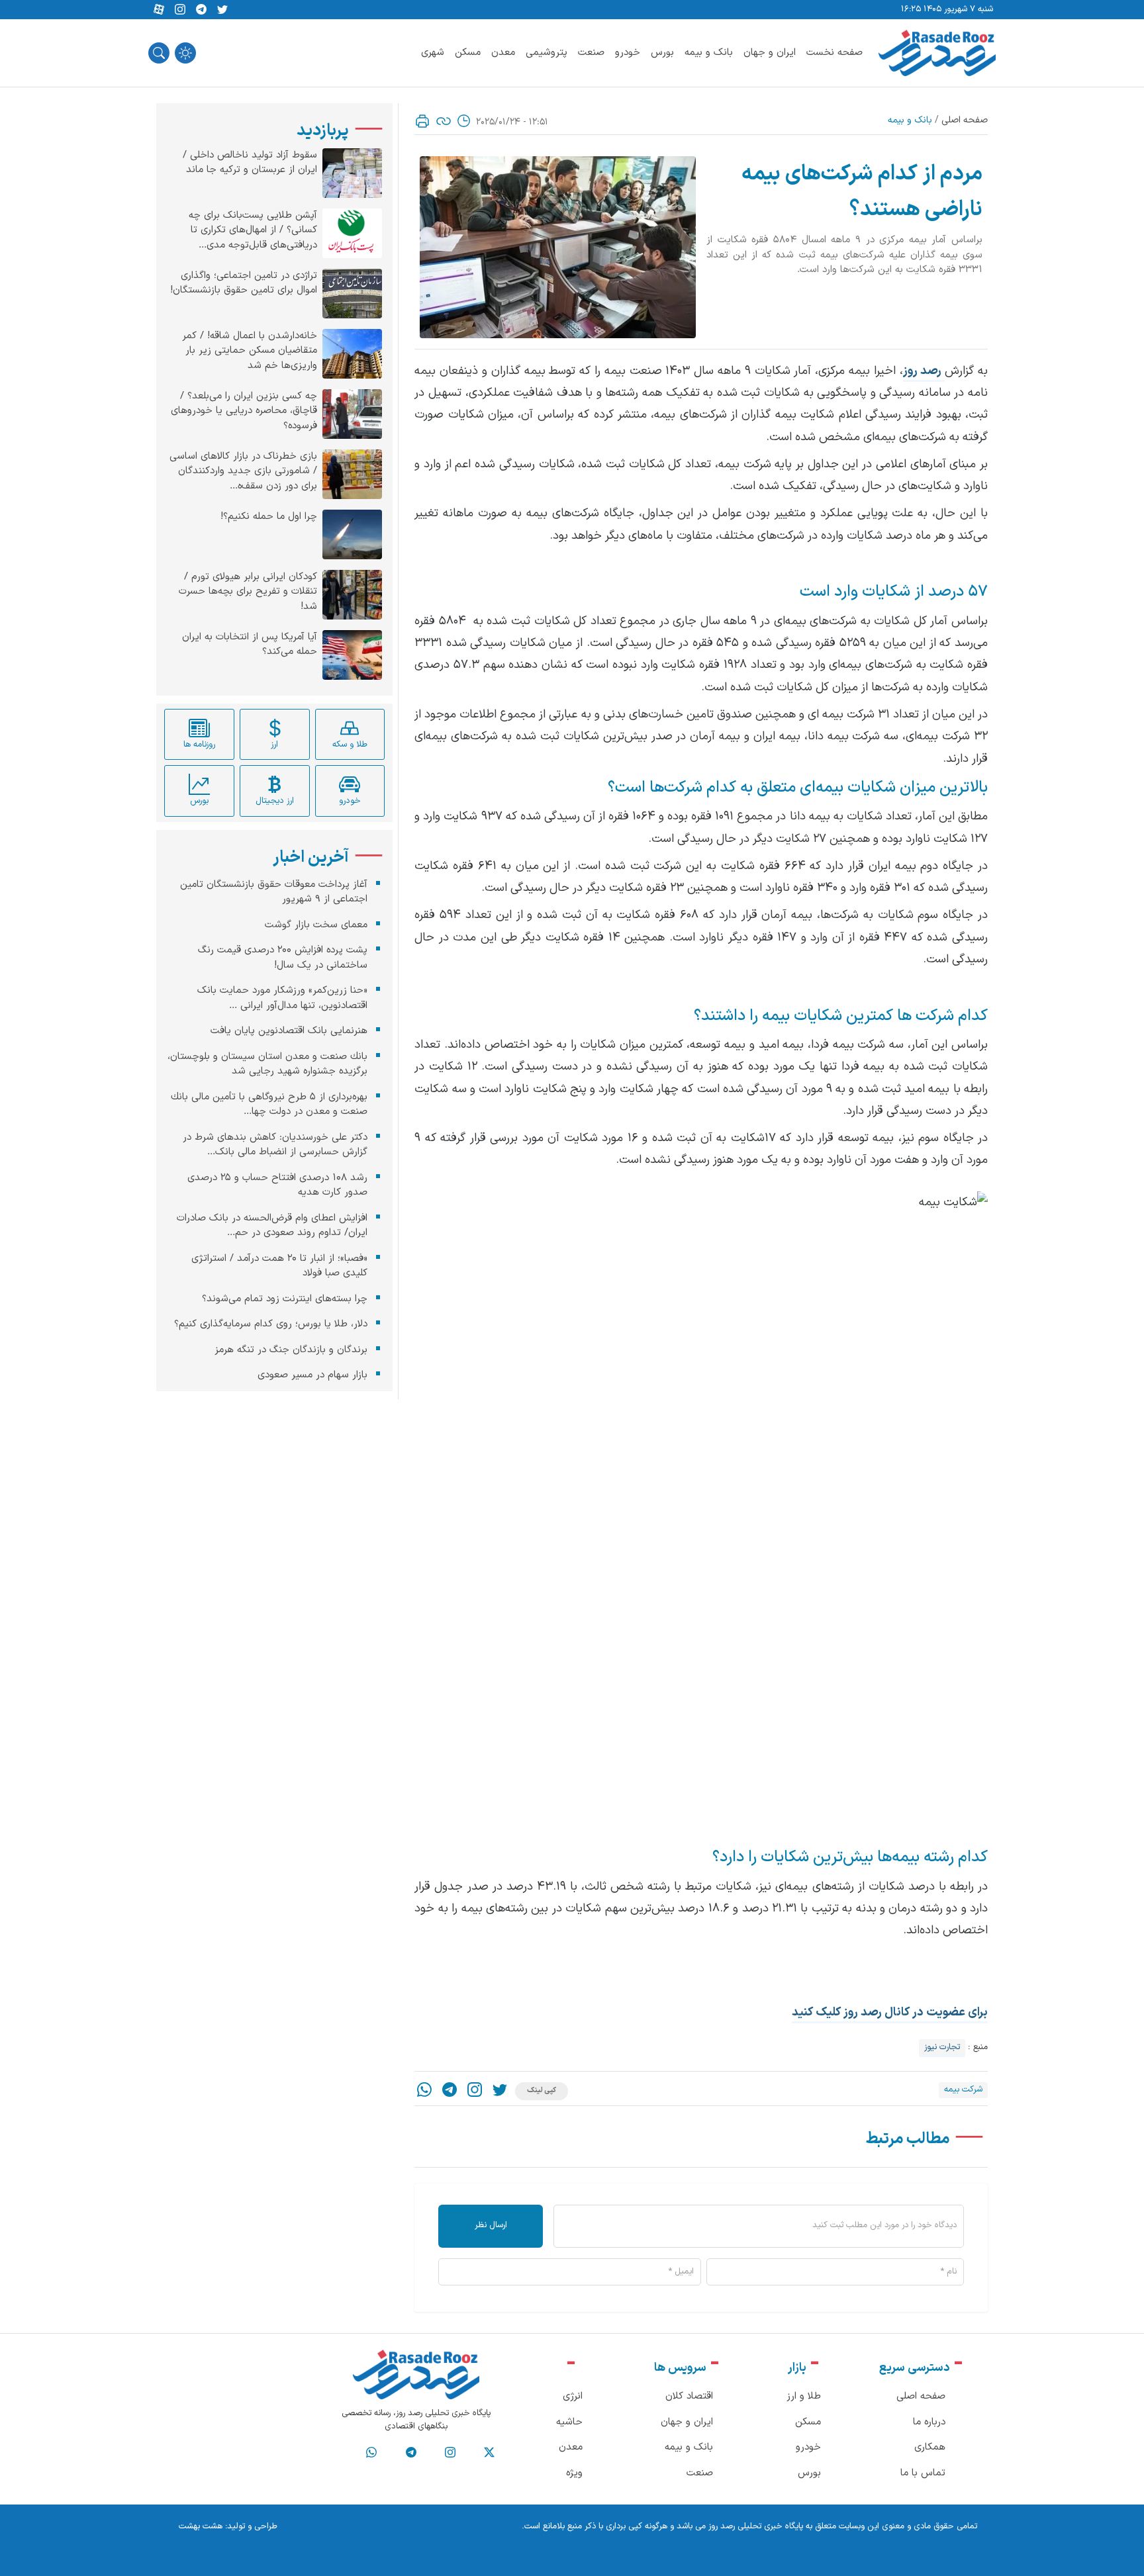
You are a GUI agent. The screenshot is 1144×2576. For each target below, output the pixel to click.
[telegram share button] (201, 10)
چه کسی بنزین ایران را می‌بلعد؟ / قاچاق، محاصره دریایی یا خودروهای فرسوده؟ (244, 411)
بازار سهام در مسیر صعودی (312, 1375)
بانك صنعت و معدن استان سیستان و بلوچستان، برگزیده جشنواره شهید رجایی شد (267, 1064)
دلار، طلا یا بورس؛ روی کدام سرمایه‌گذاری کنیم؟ (271, 1324)
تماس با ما (923, 2473)
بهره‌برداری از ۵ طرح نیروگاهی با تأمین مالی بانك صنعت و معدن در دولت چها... (269, 1105)
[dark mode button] (185, 53)
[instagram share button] (180, 10)
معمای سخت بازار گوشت (316, 925)
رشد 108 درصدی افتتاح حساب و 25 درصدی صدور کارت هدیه (277, 1185)
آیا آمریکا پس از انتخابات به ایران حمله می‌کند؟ (250, 645)
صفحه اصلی (965, 120)
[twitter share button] (222, 10)
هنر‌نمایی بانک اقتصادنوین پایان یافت (289, 1031)
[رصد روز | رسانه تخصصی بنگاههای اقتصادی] (937, 53)
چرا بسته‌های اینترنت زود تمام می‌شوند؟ (285, 1299)
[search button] (159, 53)
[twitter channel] (489, 2453)
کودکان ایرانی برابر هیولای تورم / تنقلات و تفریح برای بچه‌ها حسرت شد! (248, 592)
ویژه (574, 2473)
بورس (662, 53)
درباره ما (929, 2422)
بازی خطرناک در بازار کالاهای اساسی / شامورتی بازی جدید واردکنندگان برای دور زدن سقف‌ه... (243, 472)
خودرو (628, 53)
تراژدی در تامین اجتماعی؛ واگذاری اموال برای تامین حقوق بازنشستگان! (244, 284)
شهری (433, 53)
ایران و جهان (770, 53)
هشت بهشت (201, 2526)
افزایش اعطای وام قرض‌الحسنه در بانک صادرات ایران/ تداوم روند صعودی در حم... (272, 1226)
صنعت (591, 53)
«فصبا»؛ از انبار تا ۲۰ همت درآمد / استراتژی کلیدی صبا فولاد (279, 1266)
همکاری (930, 2447)
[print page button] (422, 121)
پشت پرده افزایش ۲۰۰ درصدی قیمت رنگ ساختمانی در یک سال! (283, 958)
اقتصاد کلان (689, 2396)
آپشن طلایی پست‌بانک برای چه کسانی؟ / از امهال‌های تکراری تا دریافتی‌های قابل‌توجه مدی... (253, 231)
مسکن (468, 53)
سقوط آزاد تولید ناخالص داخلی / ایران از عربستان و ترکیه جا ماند (250, 163)
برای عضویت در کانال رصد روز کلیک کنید (890, 2012)
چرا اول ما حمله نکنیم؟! (269, 517)
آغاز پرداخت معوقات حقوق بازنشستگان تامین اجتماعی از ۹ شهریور (274, 892)
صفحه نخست (834, 53)
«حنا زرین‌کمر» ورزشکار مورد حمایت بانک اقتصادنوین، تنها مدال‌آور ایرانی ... (282, 998)
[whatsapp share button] (424, 2091)
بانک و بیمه (709, 53)
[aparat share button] (159, 10)
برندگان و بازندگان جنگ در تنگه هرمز (291, 1350)
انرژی (573, 2396)
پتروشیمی (547, 53)
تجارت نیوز (942, 2047)
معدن (503, 53)
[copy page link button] (444, 121)
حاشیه (569, 2422)
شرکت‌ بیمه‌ (963, 2090)
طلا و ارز (804, 2396)
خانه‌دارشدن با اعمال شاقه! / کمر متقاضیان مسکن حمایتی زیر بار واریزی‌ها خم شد (250, 351)
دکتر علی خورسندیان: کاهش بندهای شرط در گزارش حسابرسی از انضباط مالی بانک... (275, 1145)
